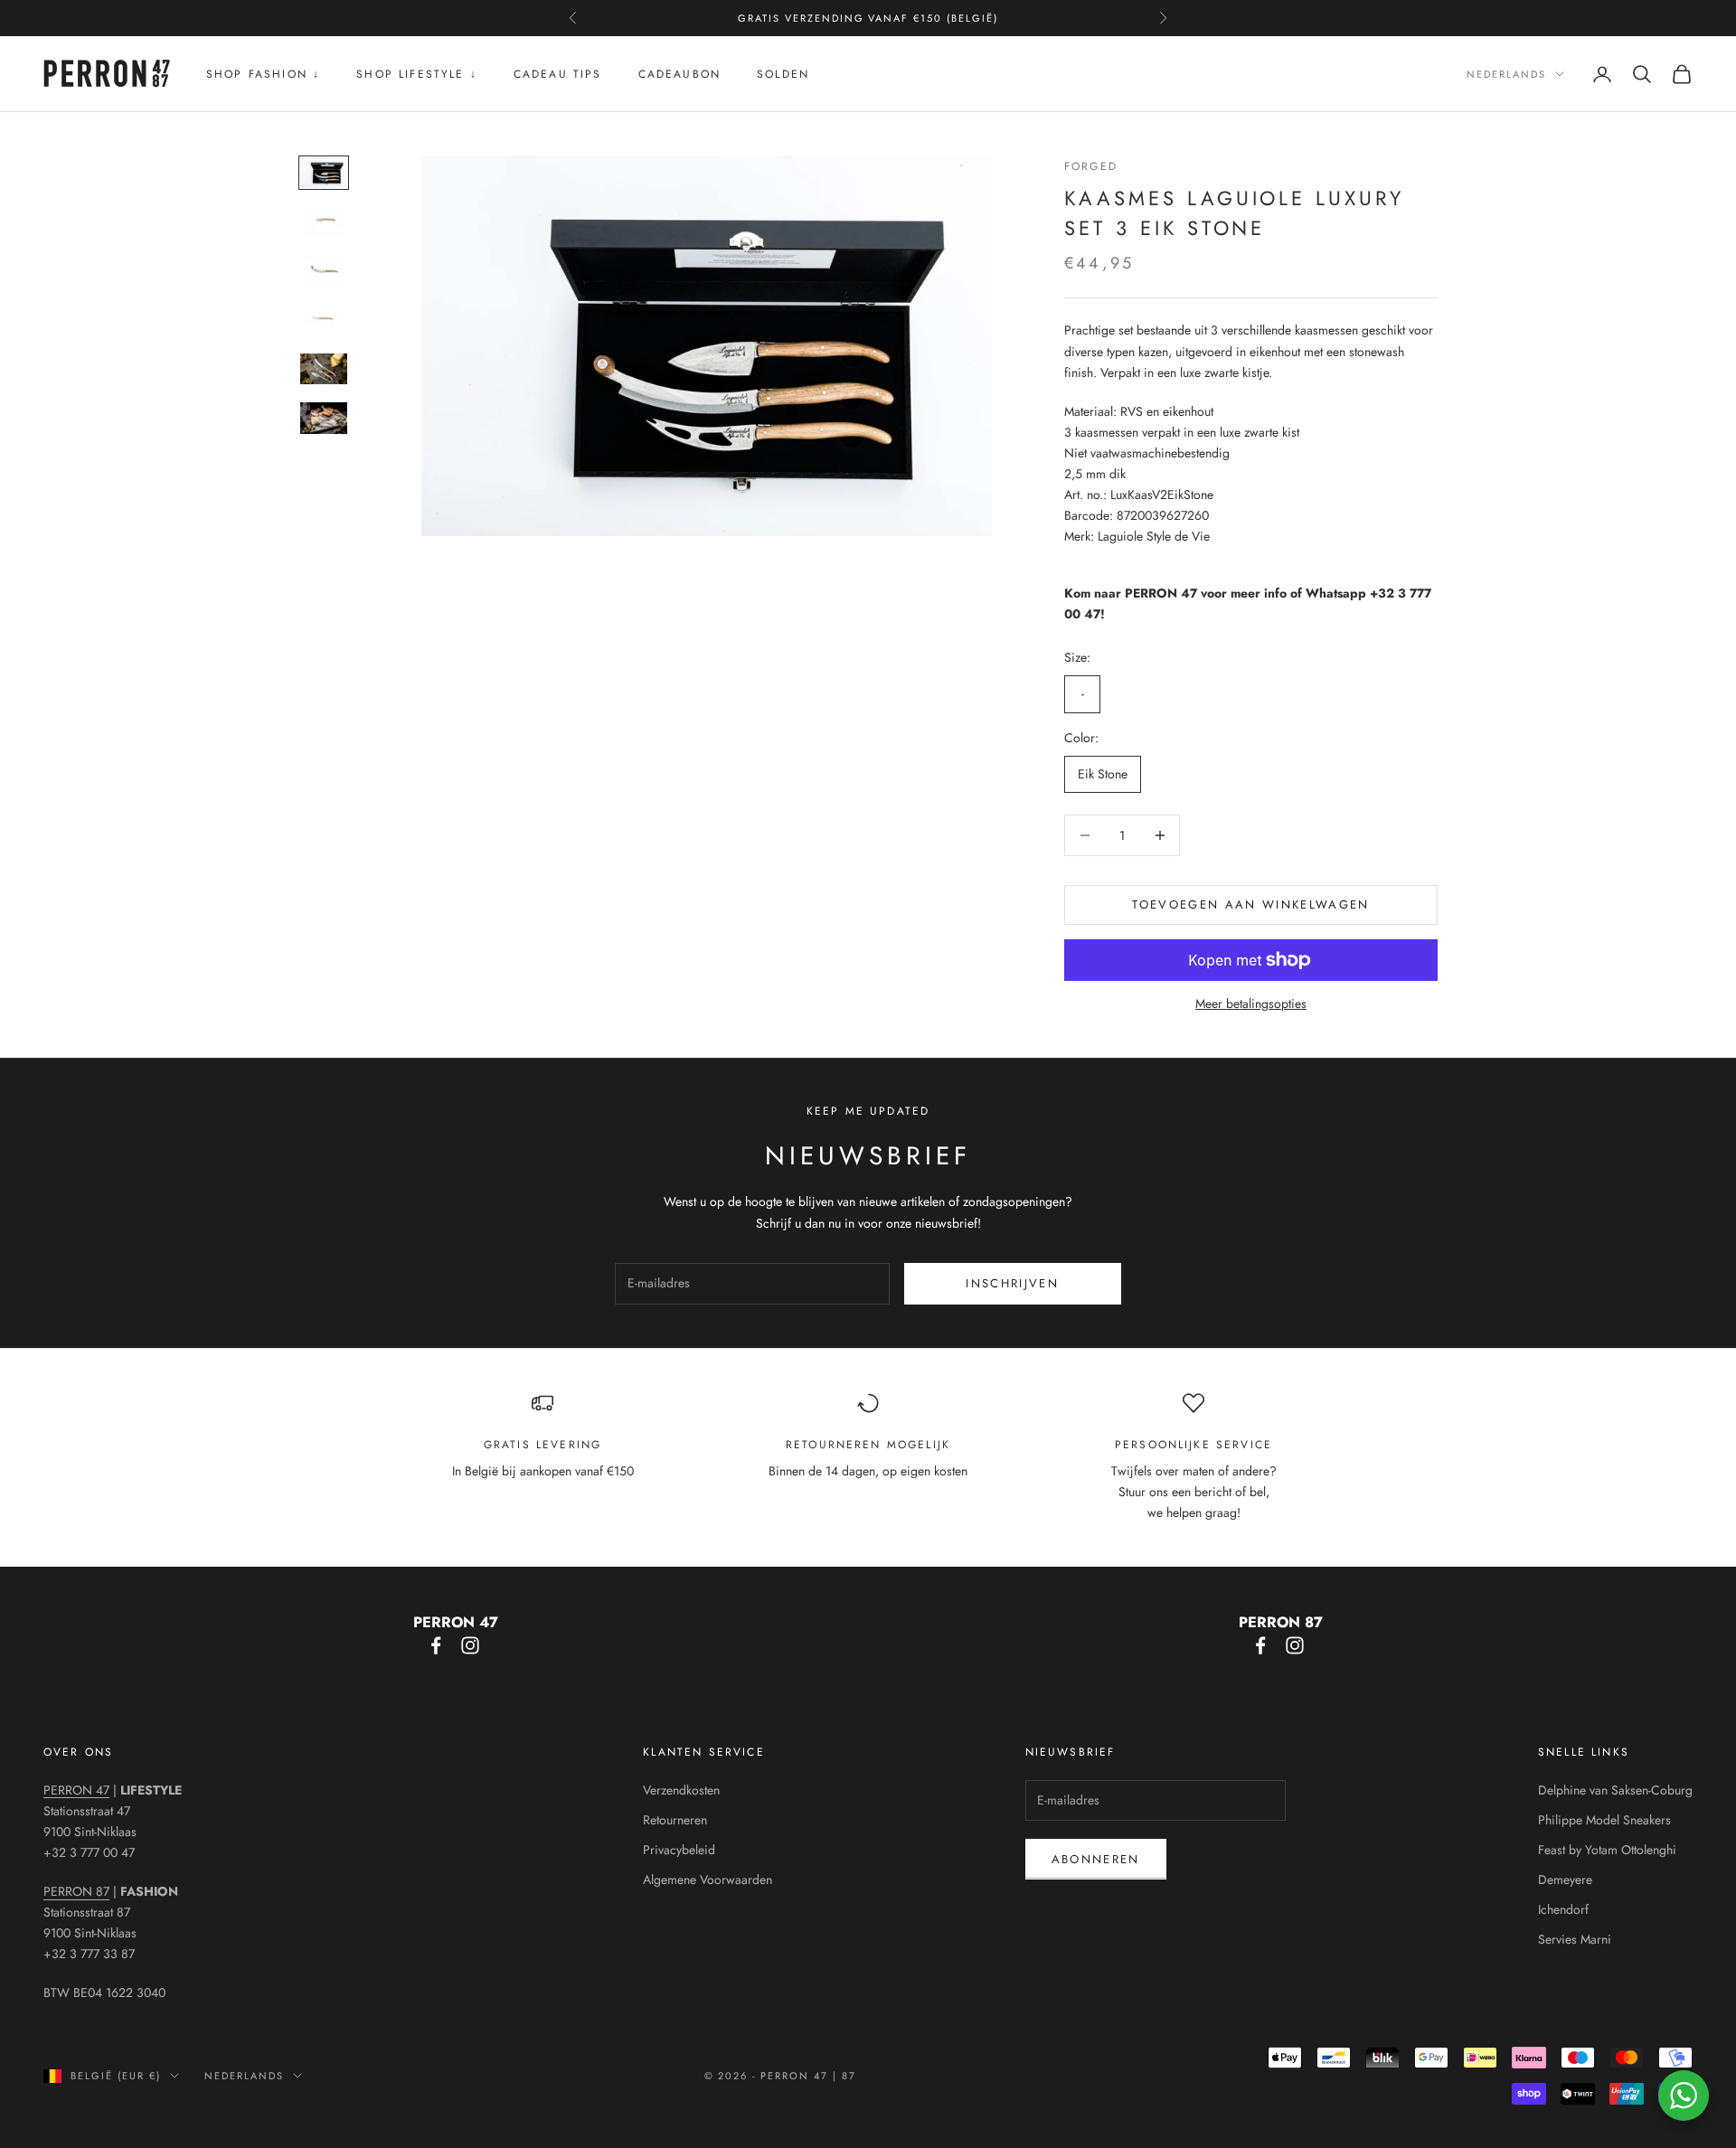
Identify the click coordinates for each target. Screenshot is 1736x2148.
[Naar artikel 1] (324, 173)
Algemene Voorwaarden (708, 1879)
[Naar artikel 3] (324, 270)
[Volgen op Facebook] (436, 1645)
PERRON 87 (76, 1891)
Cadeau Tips (558, 74)
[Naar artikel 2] (324, 221)
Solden (783, 74)
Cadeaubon (679, 74)
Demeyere (1565, 1879)
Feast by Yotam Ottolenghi (1607, 1850)
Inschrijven (1012, 1283)
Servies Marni (1575, 1939)
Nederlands (1506, 74)
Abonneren (1096, 1859)
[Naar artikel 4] (324, 320)
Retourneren (675, 1820)
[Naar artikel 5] (324, 369)
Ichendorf (1563, 1909)
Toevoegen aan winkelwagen (1251, 904)
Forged (1091, 166)
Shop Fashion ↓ (263, 74)
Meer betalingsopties (1251, 1003)
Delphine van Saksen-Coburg (1615, 1790)
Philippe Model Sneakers (1604, 1820)
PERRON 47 (76, 1790)
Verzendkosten (681, 1790)
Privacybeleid (679, 1850)
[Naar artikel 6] (324, 418)
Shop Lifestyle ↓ (417, 74)
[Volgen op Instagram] (470, 1645)
